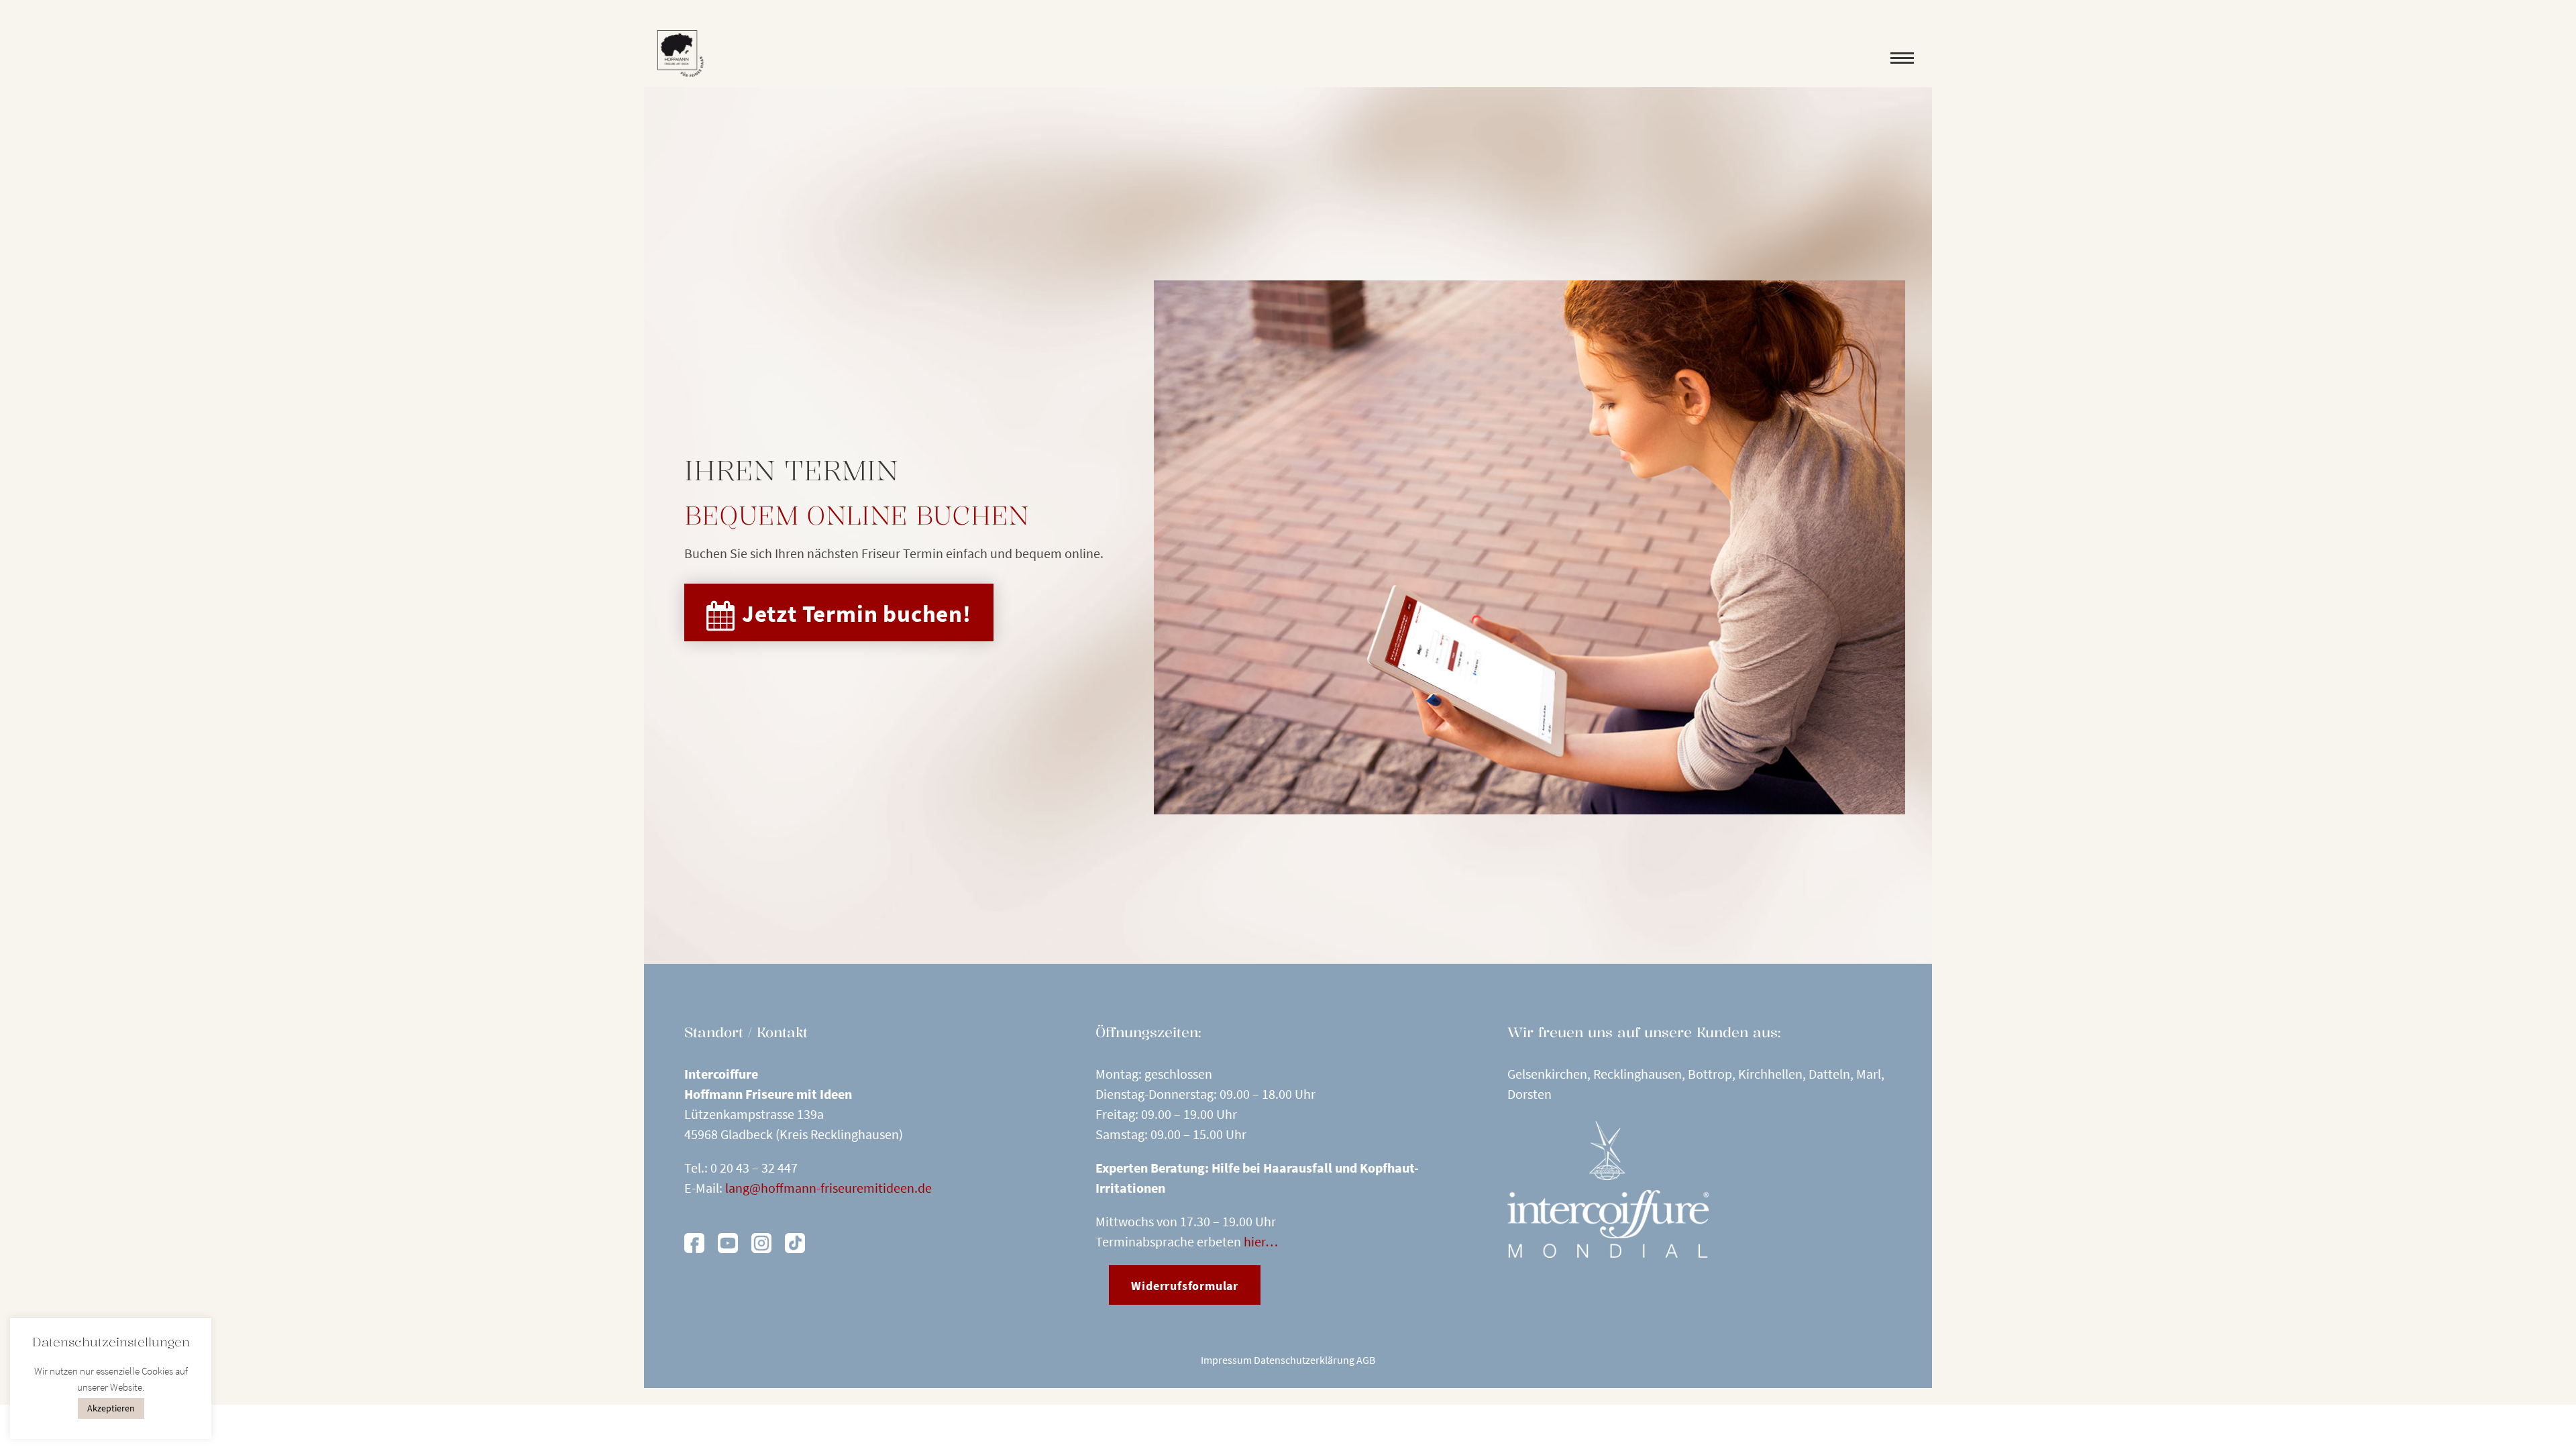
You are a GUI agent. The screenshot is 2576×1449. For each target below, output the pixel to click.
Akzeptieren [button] (111, 1408)
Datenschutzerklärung (1304, 1360)
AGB (1366, 1360)
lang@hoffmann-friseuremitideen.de (828, 1188)
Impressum (1226, 1360)
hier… (1261, 1241)
